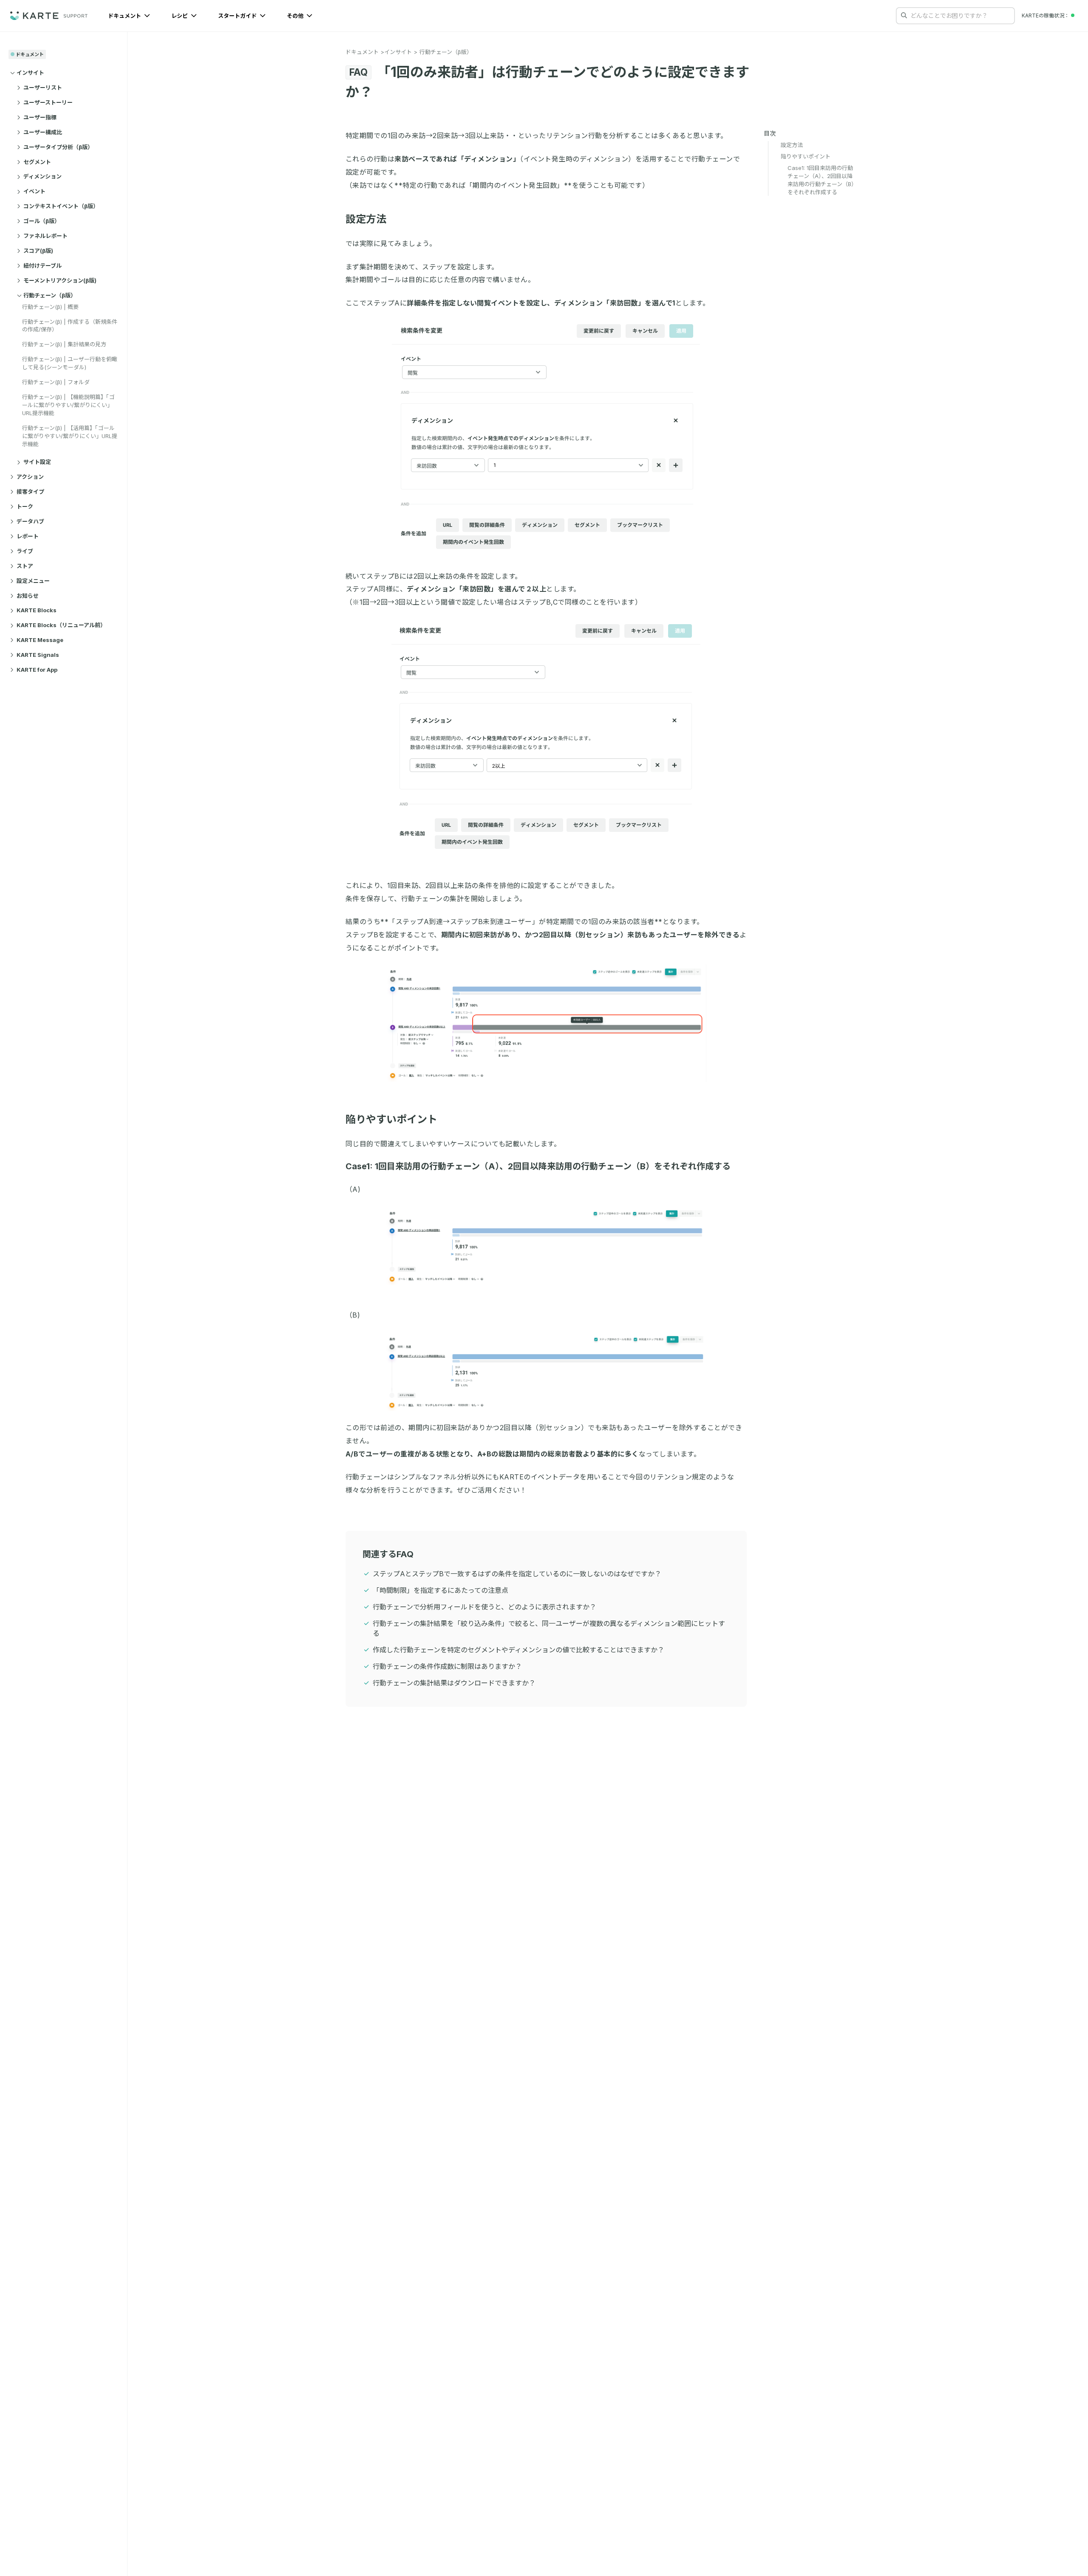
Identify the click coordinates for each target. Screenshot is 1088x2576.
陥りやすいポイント (391, 1119)
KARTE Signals (38, 655)
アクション (30, 477)
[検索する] (904, 15)
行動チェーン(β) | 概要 (50, 307)
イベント (34, 192)
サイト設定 (37, 462)
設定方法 (366, 219)
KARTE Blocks (37, 611)
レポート (28, 536)
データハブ (30, 521)
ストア (25, 566)
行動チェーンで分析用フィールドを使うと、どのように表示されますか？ (484, 1607)
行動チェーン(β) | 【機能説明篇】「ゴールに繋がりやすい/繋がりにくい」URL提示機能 (68, 405)
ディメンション (42, 177)
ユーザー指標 (40, 117)
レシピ (180, 16)
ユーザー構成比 (43, 132)
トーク (25, 506)
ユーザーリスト (43, 88)
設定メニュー (33, 581)
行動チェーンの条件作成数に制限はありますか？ (447, 1666)
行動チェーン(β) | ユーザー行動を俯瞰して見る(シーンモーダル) (70, 363)
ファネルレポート (45, 236)
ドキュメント (125, 16)
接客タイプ (30, 492)
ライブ (25, 551)
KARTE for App (37, 670)
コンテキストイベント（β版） (61, 206)
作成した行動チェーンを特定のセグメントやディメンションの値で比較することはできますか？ (518, 1650)
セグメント (37, 162)
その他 (296, 16)
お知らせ (28, 596)
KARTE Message (40, 640)
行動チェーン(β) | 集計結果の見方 (64, 344)
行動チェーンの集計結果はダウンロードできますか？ (454, 1683)
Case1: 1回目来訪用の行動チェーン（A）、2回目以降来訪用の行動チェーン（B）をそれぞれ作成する (538, 1166)
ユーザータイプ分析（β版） (58, 147)
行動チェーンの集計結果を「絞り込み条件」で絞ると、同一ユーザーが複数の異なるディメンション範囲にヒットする (549, 1628)
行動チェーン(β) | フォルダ (56, 382)
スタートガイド (238, 16)
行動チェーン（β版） (50, 295)
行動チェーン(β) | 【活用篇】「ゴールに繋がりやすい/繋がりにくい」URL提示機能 (70, 436)
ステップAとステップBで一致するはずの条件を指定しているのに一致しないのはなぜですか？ (517, 1574)
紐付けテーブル (42, 266)
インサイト (30, 73)
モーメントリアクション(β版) (60, 280)
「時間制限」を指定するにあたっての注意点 (441, 1590)
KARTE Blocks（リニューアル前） (61, 625)
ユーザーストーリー (48, 102)
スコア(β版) (38, 251)
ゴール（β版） (42, 221)
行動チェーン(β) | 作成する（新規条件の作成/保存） (70, 326)
